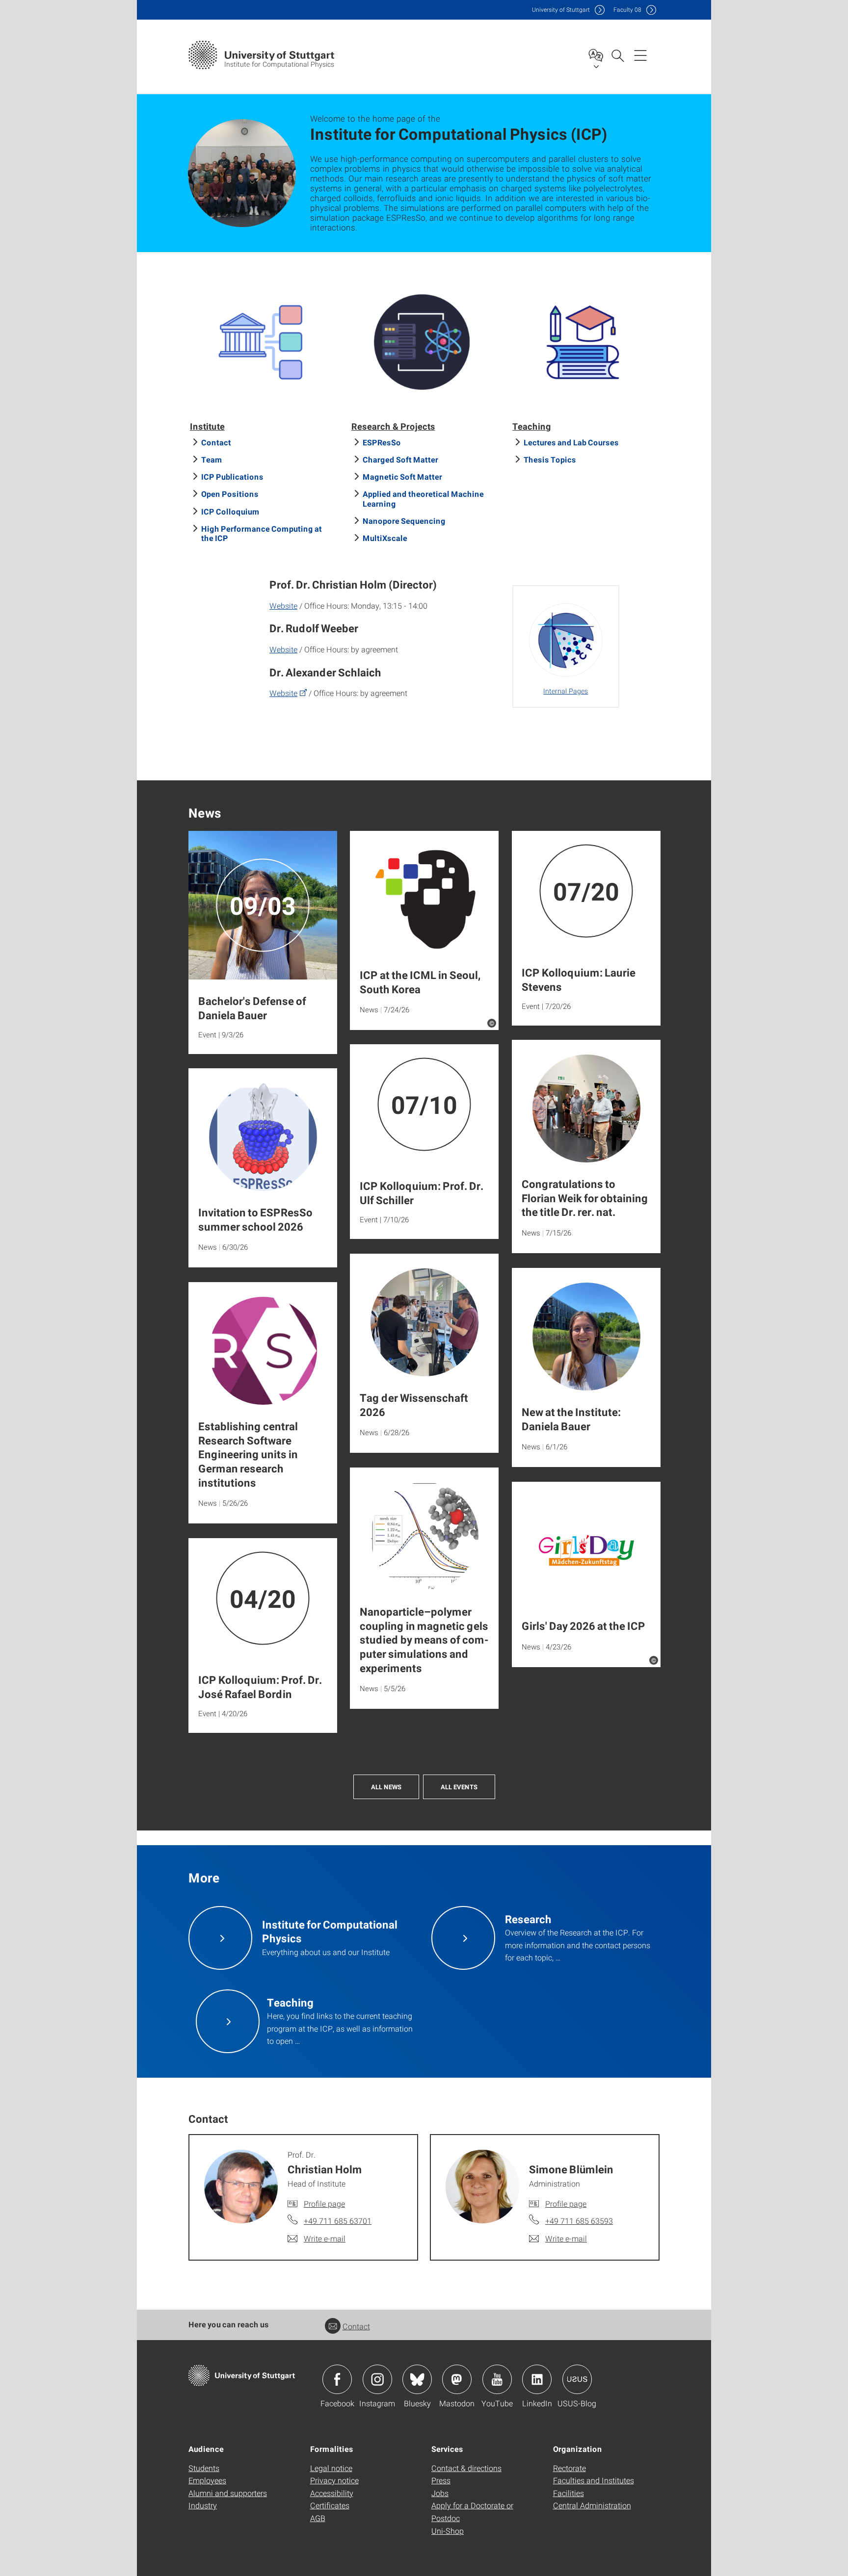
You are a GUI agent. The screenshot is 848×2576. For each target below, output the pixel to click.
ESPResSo (382, 442)
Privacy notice (334, 2480)
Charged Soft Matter (400, 459)
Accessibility (332, 2493)
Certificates (330, 2505)
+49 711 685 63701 (338, 2221)
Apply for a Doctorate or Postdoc (472, 2512)
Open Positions (230, 494)
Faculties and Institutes (594, 2480)
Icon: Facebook (337, 2379)
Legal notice (331, 2468)
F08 (627, 10)
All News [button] (386, 1787)
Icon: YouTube (497, 2379)
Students (204, 2468)
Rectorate (570, 2468)
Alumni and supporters (228, 2493)
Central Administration (592, 2505)
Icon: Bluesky (417, 2379)
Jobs (440, 2493)
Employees (207, 2480)
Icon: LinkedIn (537, 2379)
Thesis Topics (550, 459)
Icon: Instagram (377, 2379)
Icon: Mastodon (457, 2379)
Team (212, 459)
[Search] (617, 55)
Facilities (569, 2493)
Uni (561, 10)
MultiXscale (385, 538)
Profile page (324, 2203)
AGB (318, 2518)
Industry (203, 2505)
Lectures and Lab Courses (571, 442)
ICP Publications (232, 477)
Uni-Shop (448, 2531)
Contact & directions (466, 2468)
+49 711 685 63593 (579, 2221)
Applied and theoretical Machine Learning (423, 498)
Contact (216, 442)
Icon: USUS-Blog (577, 2379)
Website (283, 605)
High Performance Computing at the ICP (262, 533)
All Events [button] (459, 1787)
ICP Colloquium (230, 511)
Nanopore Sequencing (404, 521)
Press (441, 2480)
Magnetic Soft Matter (402, 477)
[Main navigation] (640, 55)
